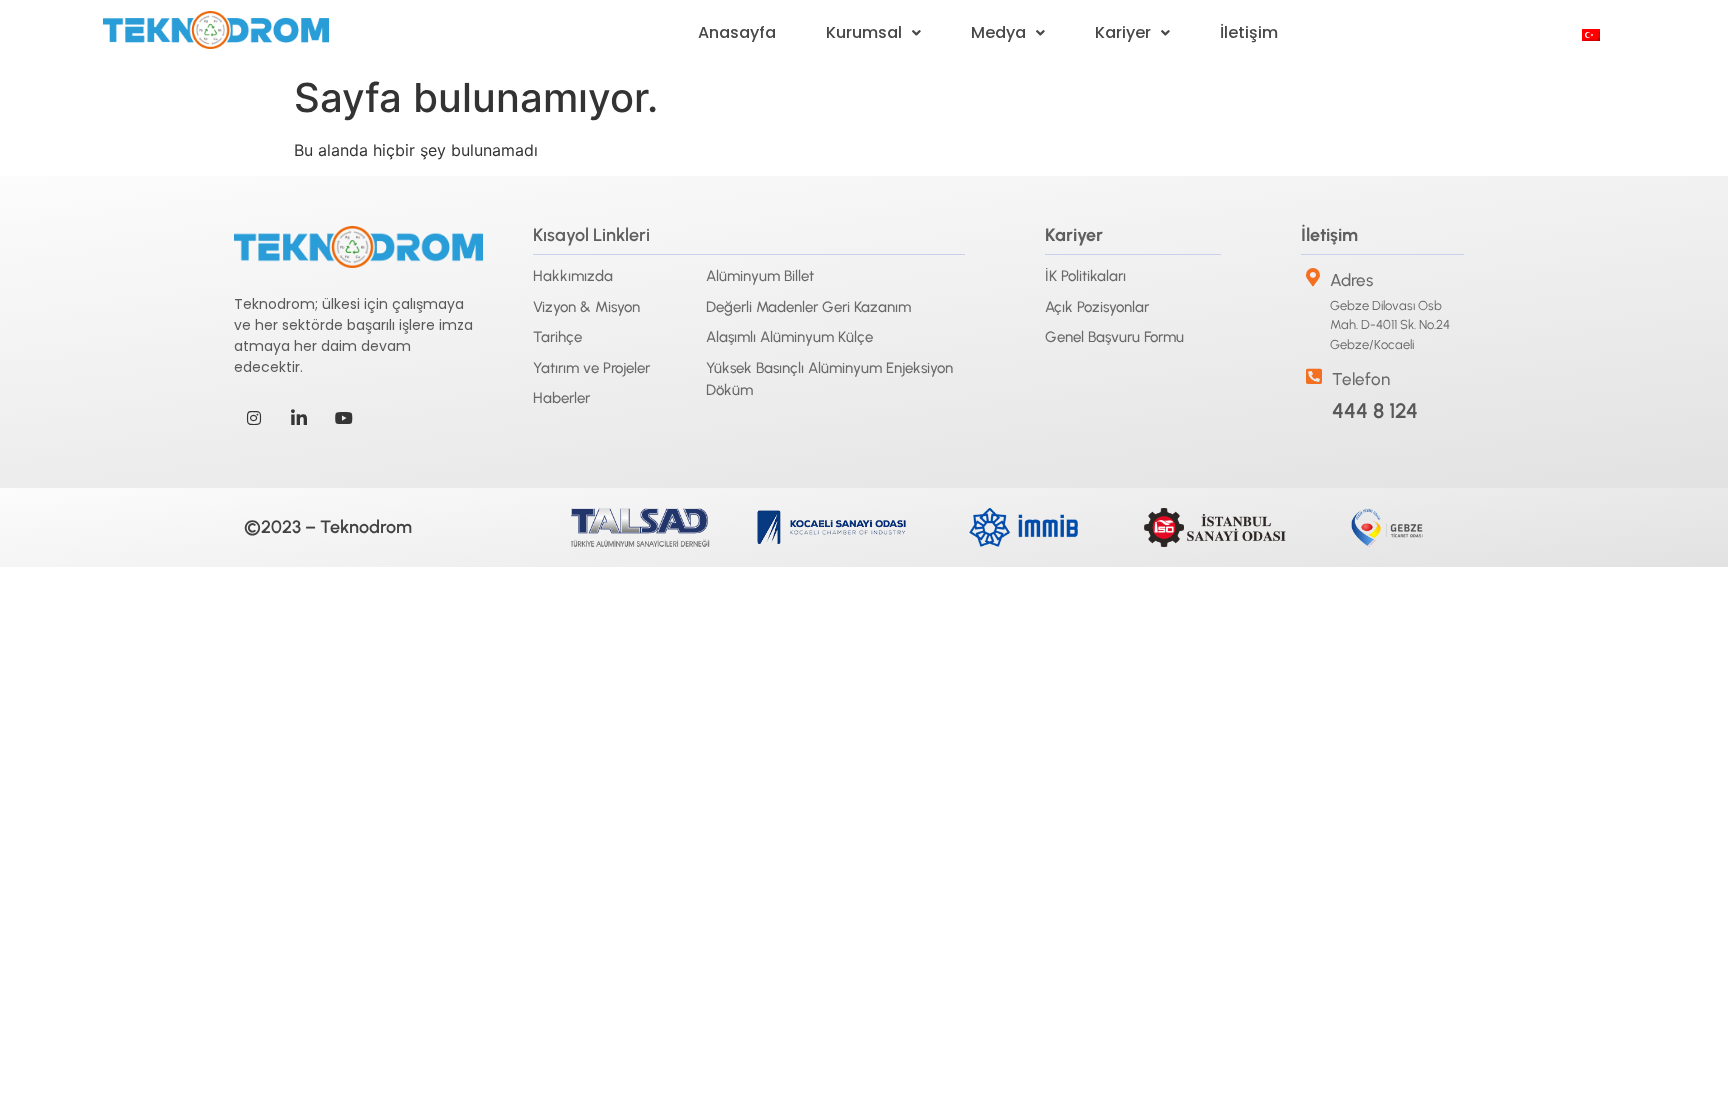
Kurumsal (864, 32)
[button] (873, 33)
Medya (998, 32)
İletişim (1249, 32)
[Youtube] (344, 418)
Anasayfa (737, 32)
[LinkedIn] (299, 418)
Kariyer (1123, 32)
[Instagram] (254, 418)
